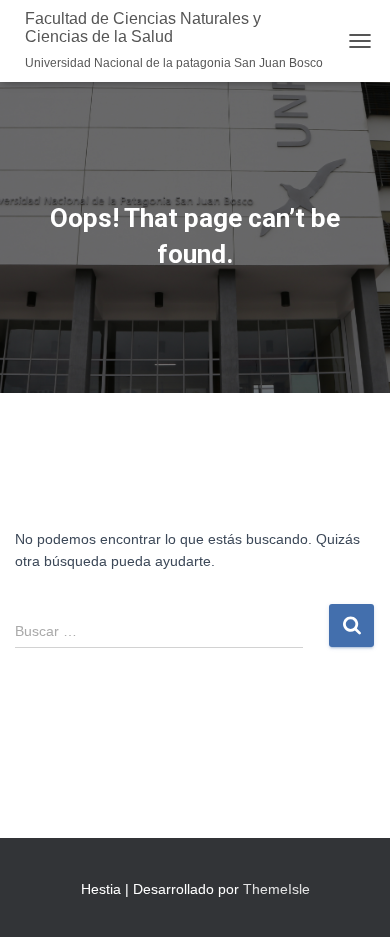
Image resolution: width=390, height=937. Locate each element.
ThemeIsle (276, 889)
